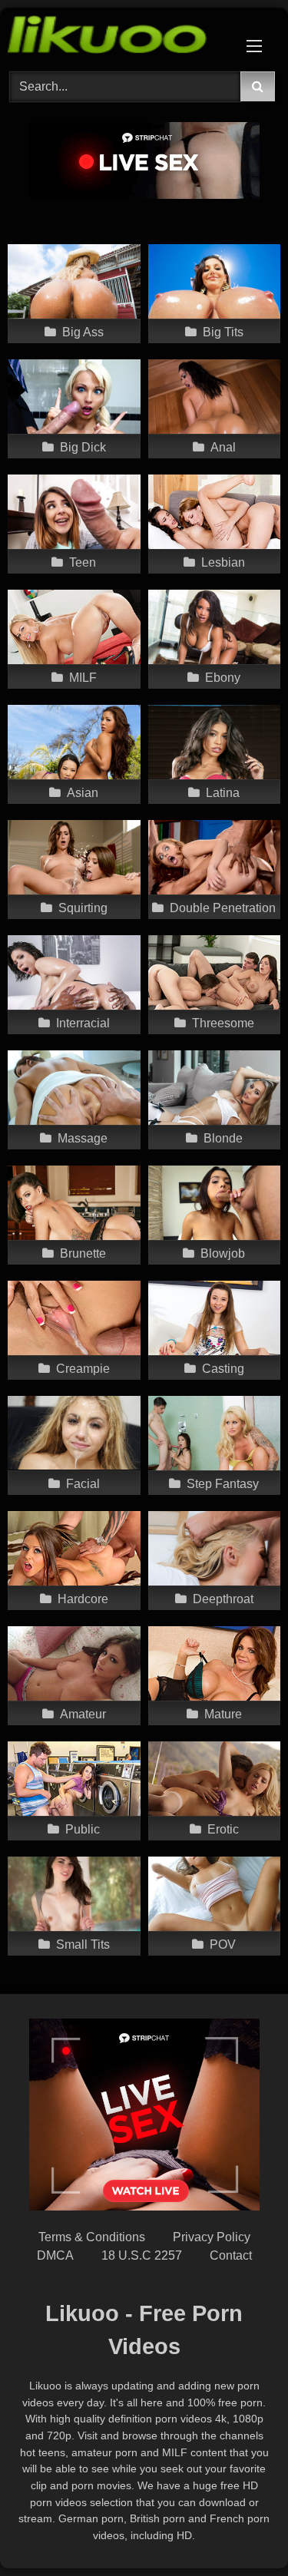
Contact (231, 2255)
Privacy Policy (212, 2237)
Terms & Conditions (92, 2237)
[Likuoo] (118, 37)
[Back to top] (240, 2530)
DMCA (55, 2255)
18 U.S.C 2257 (142, 2255)
